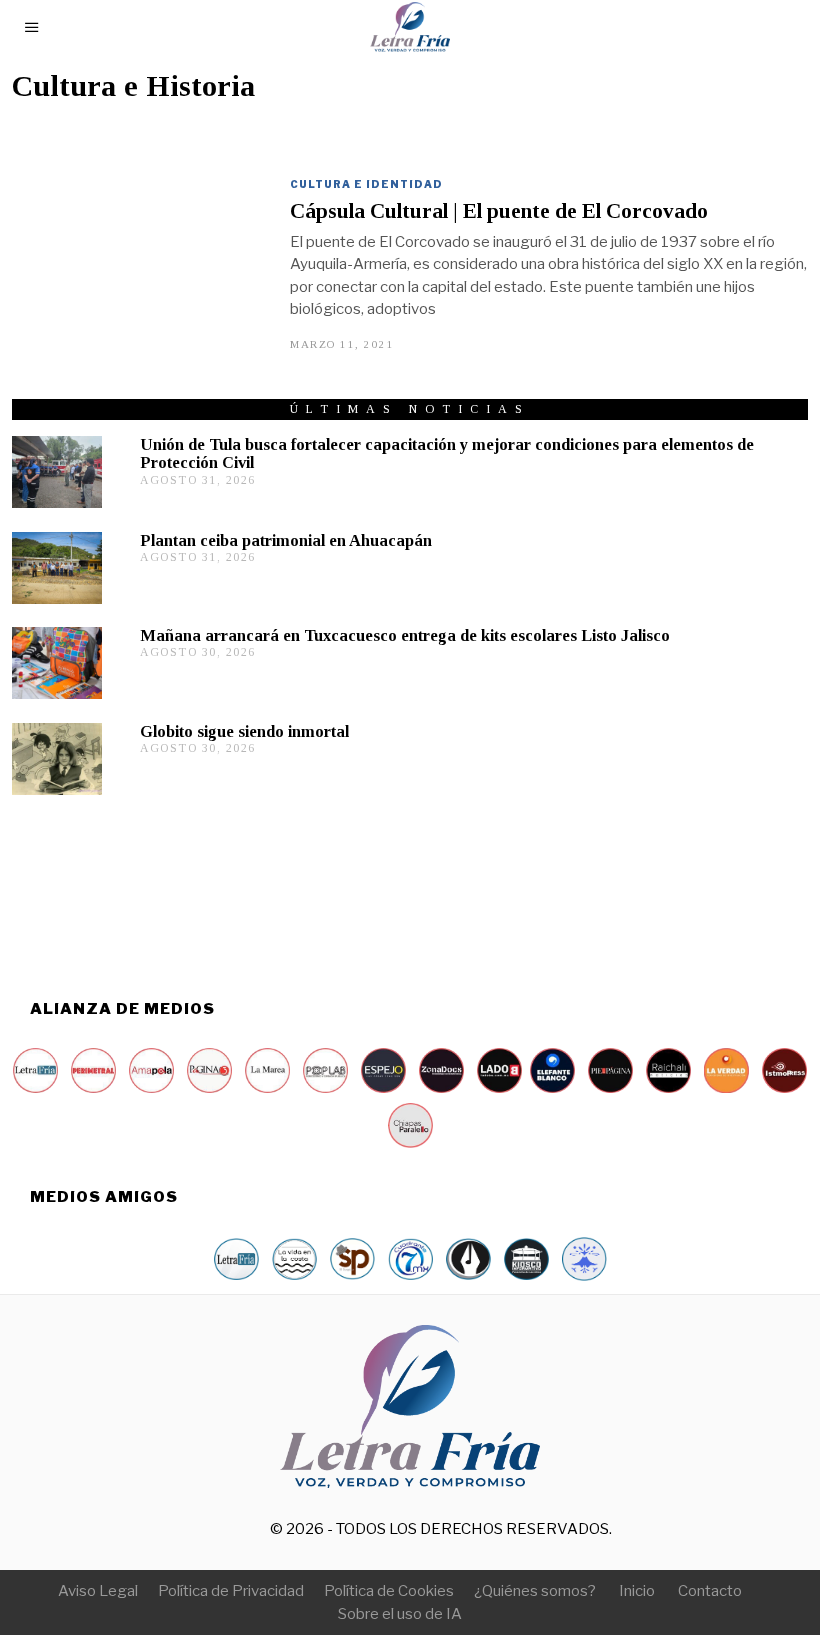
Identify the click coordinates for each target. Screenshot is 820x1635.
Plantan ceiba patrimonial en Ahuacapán (286, 540)
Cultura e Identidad (366, 184)
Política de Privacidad (231, 1591)
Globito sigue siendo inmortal (244, 731)
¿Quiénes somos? (535, 1591)
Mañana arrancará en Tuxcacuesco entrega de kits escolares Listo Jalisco (405, 635)
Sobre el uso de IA (400, 1614)
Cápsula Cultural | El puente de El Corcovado (499, 211)
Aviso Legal (98, 1591)
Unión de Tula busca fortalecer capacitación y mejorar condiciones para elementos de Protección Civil (447, 453)
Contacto (710, 1591)
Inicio (637, 1591)
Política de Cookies (389, 1591)
